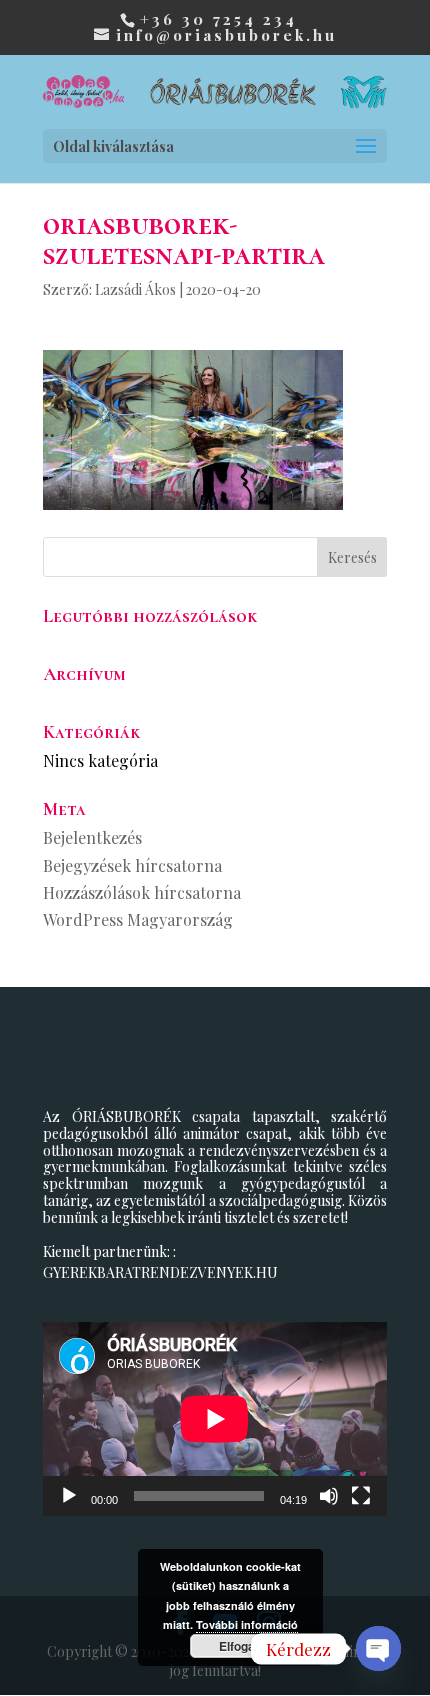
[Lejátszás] (69, 1496)
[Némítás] (329, 1496)
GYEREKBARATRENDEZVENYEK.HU (160, 1272)
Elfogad (240, 1646)
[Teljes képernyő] (361, 1496)
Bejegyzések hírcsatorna (132, 865)
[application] (215, 1419)
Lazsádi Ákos (135, 289)
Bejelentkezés (92, 837)
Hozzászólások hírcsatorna (142, 892)
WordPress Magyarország (138, 919)
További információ (247, 1624)
